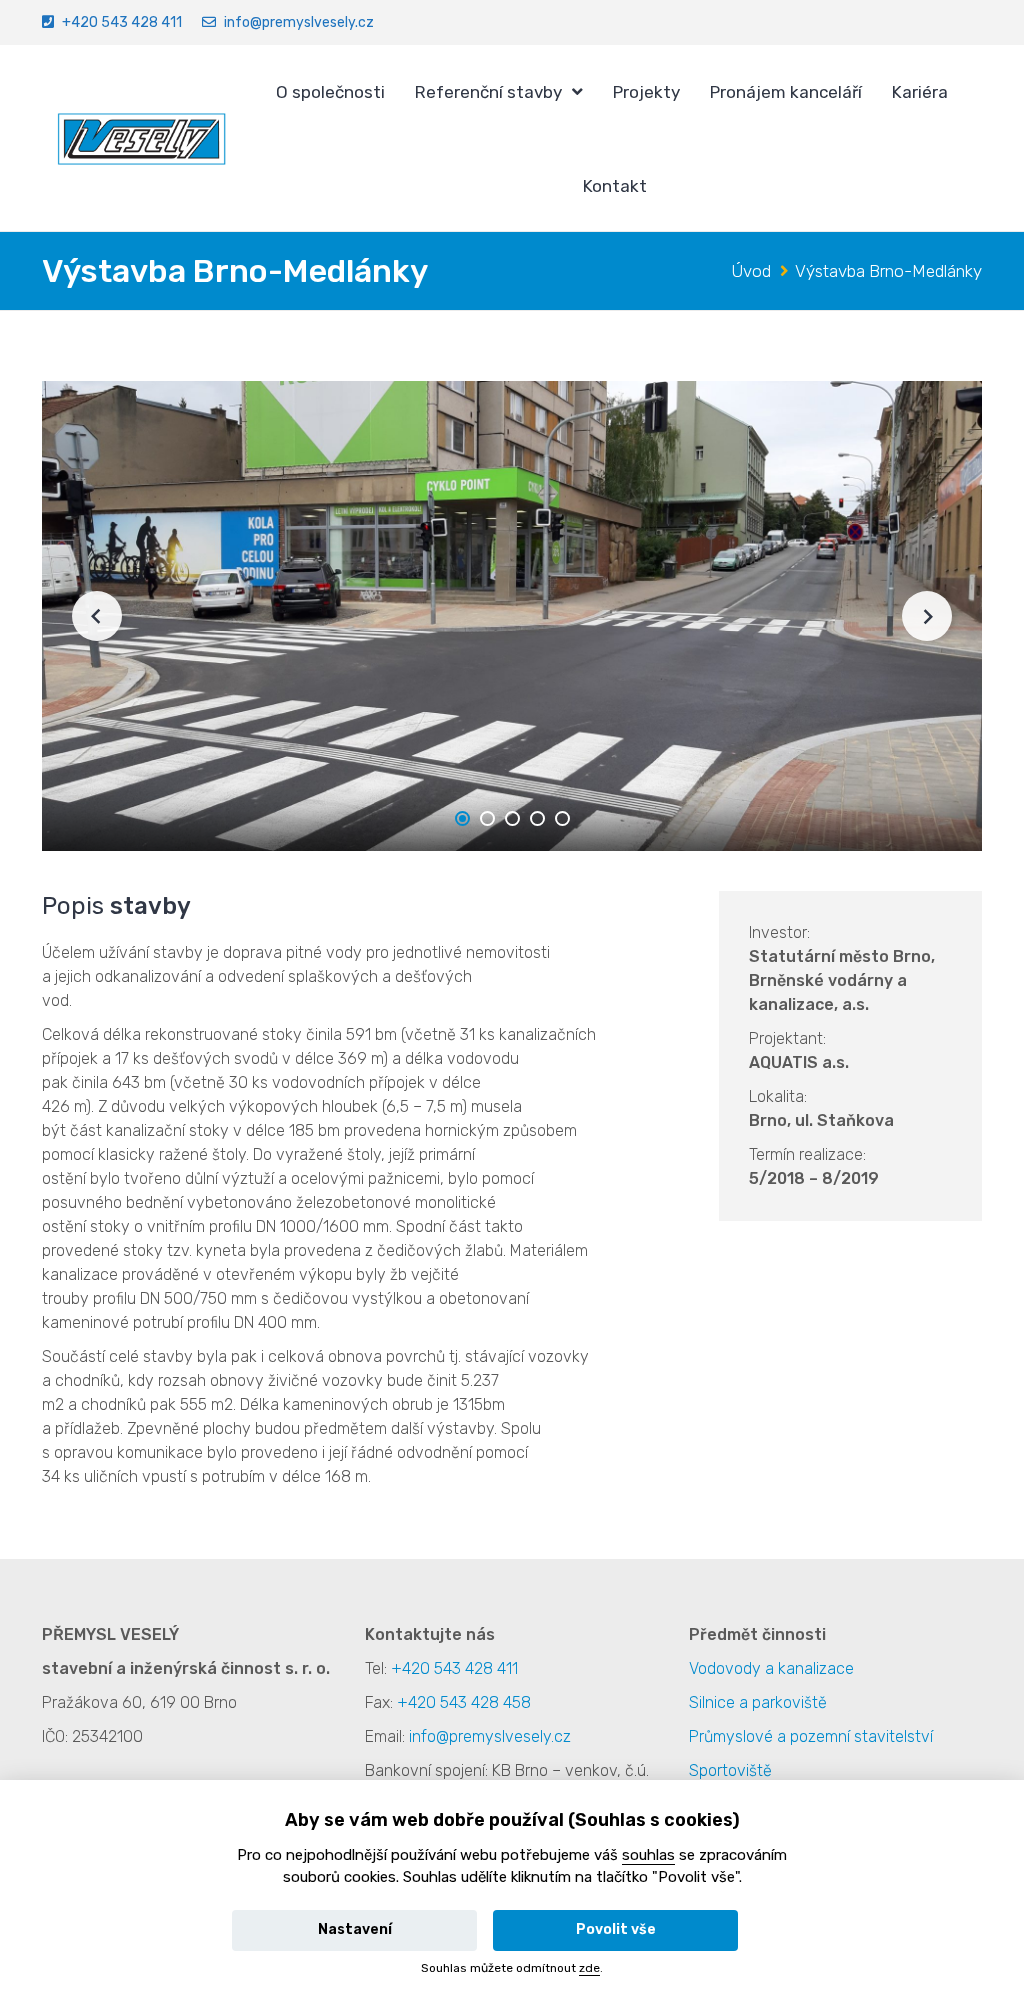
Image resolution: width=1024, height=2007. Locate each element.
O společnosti (330, 92)
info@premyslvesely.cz (299, 22)
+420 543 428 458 (464, 1702)
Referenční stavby (488, 92)
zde (589, 1968)
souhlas (648, 1855)
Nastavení (355, 1929)
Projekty (646, 92)
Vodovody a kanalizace (771, 1668)
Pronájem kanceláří (786, 92)
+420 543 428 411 (122, 22)
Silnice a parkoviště (758, 1702)
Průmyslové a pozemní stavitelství (811, 1736)
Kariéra (920, 92)
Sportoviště (730, 1770)
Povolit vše (616, 1929)
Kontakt (615, 186)
